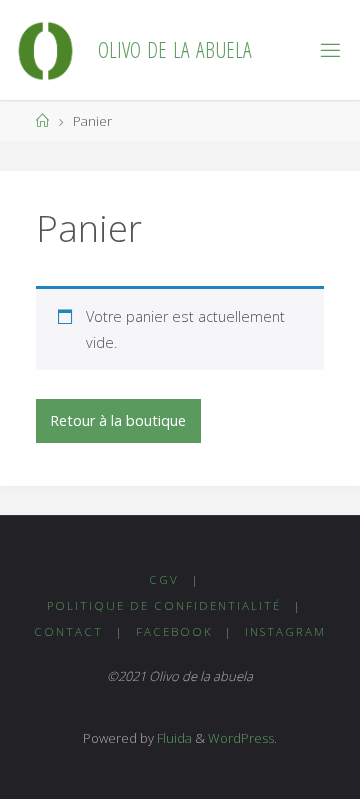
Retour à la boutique (118, 420)
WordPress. (242, 738)
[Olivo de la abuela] (45, 49)
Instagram (285, 631)
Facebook (174, 631)
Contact (68, 631)
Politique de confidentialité (164, 605)
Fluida (173, 738)
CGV (164, 579)
